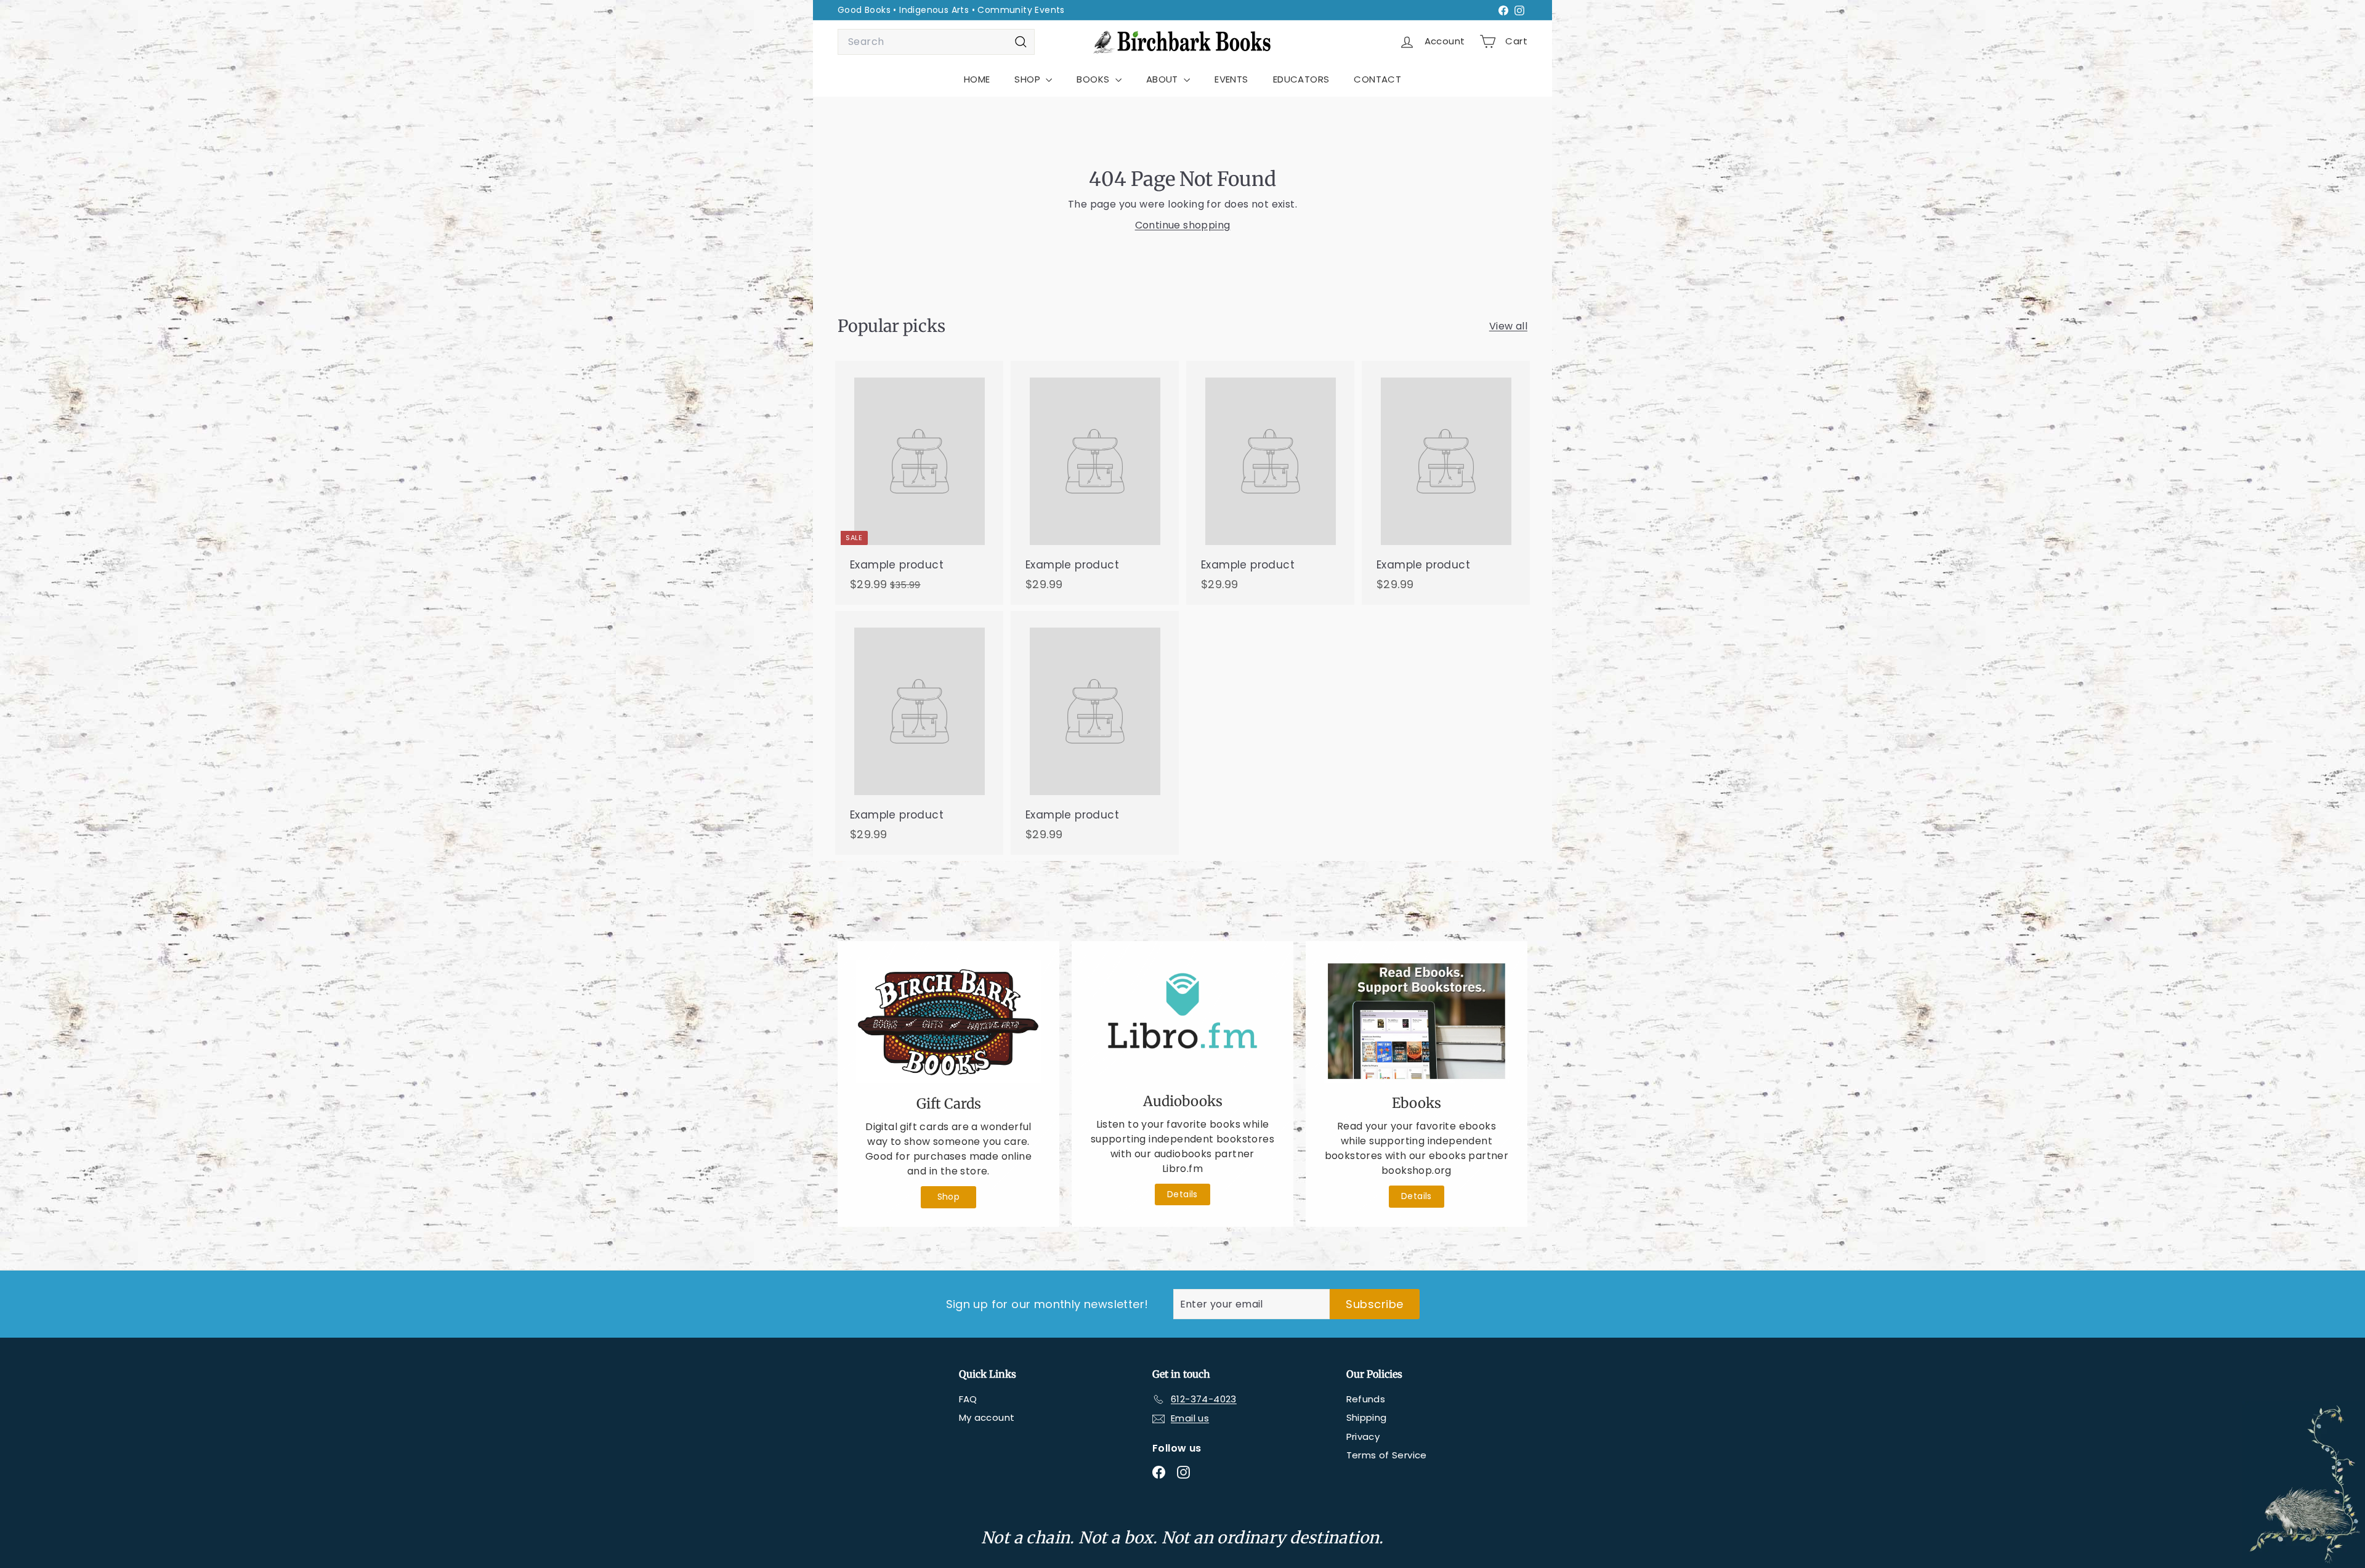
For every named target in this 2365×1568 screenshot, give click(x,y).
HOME (977, 79)
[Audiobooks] (1182, 1020)
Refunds (1366, 1399)
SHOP (1029, 79)
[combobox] (936, 42)
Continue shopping (1183, 225)
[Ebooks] (1417, 1021)
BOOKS (1094, 79)
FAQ (968, 1399)
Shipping (1367, 1417)
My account (987, 1417)
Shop (949, 1197)
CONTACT (1377, 79)
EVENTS (1231, 79)
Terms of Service (1387, 1455)
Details (1182, 1194)
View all (1508, 326)
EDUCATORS (1301, 79)
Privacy (1363, 1437)
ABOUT (1163, 79)
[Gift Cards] (948, 1021)
